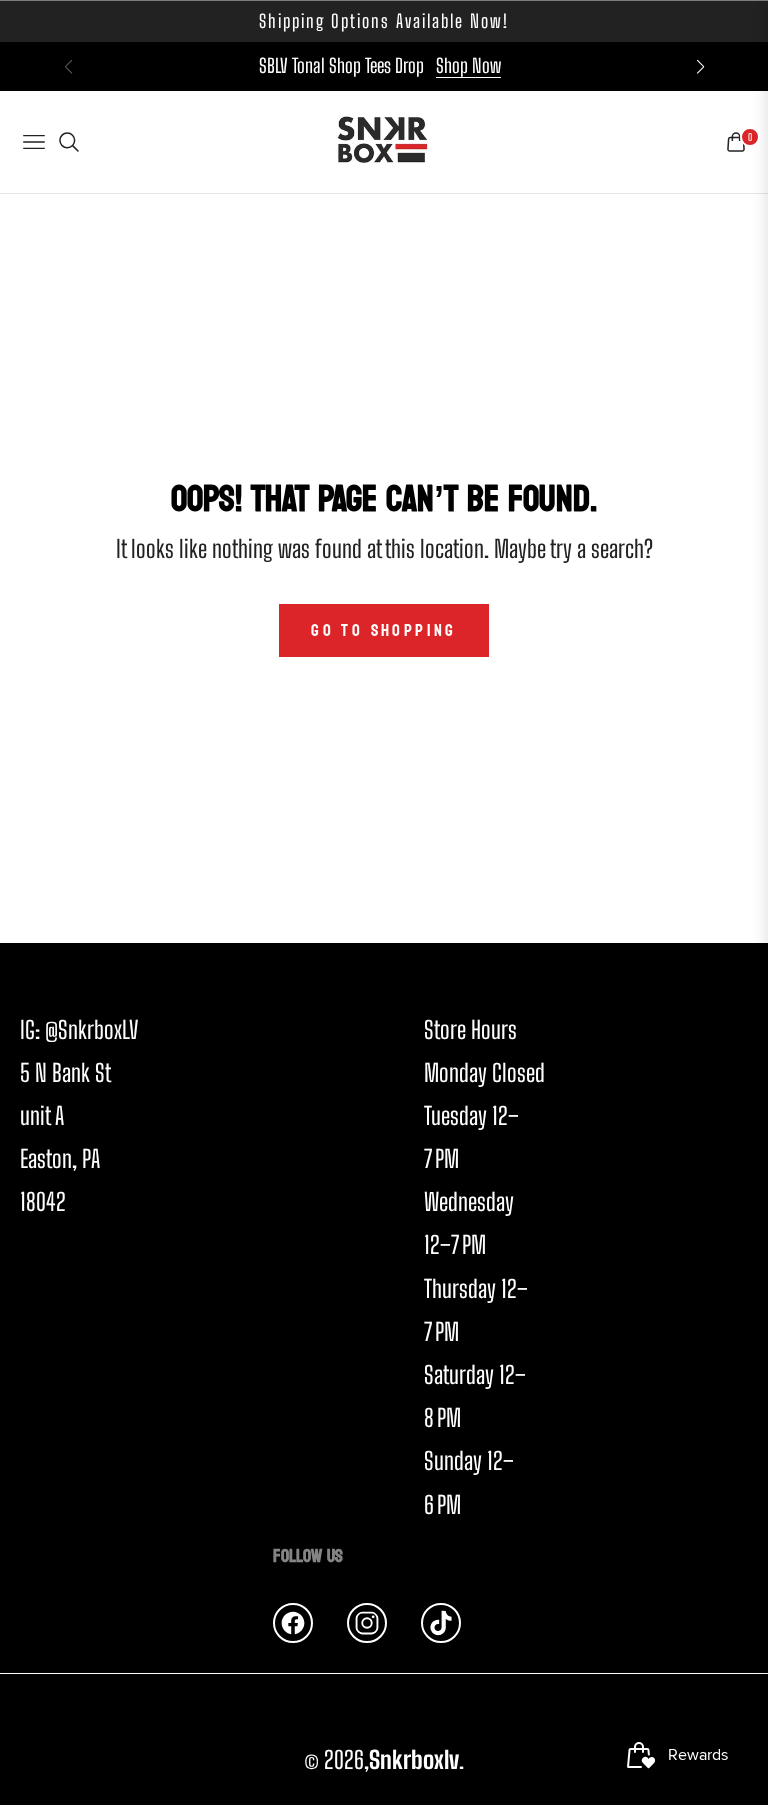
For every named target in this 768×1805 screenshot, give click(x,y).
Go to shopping (384, 630)
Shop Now (468, 65)
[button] (700, 67)
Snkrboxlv (414, 1759)
